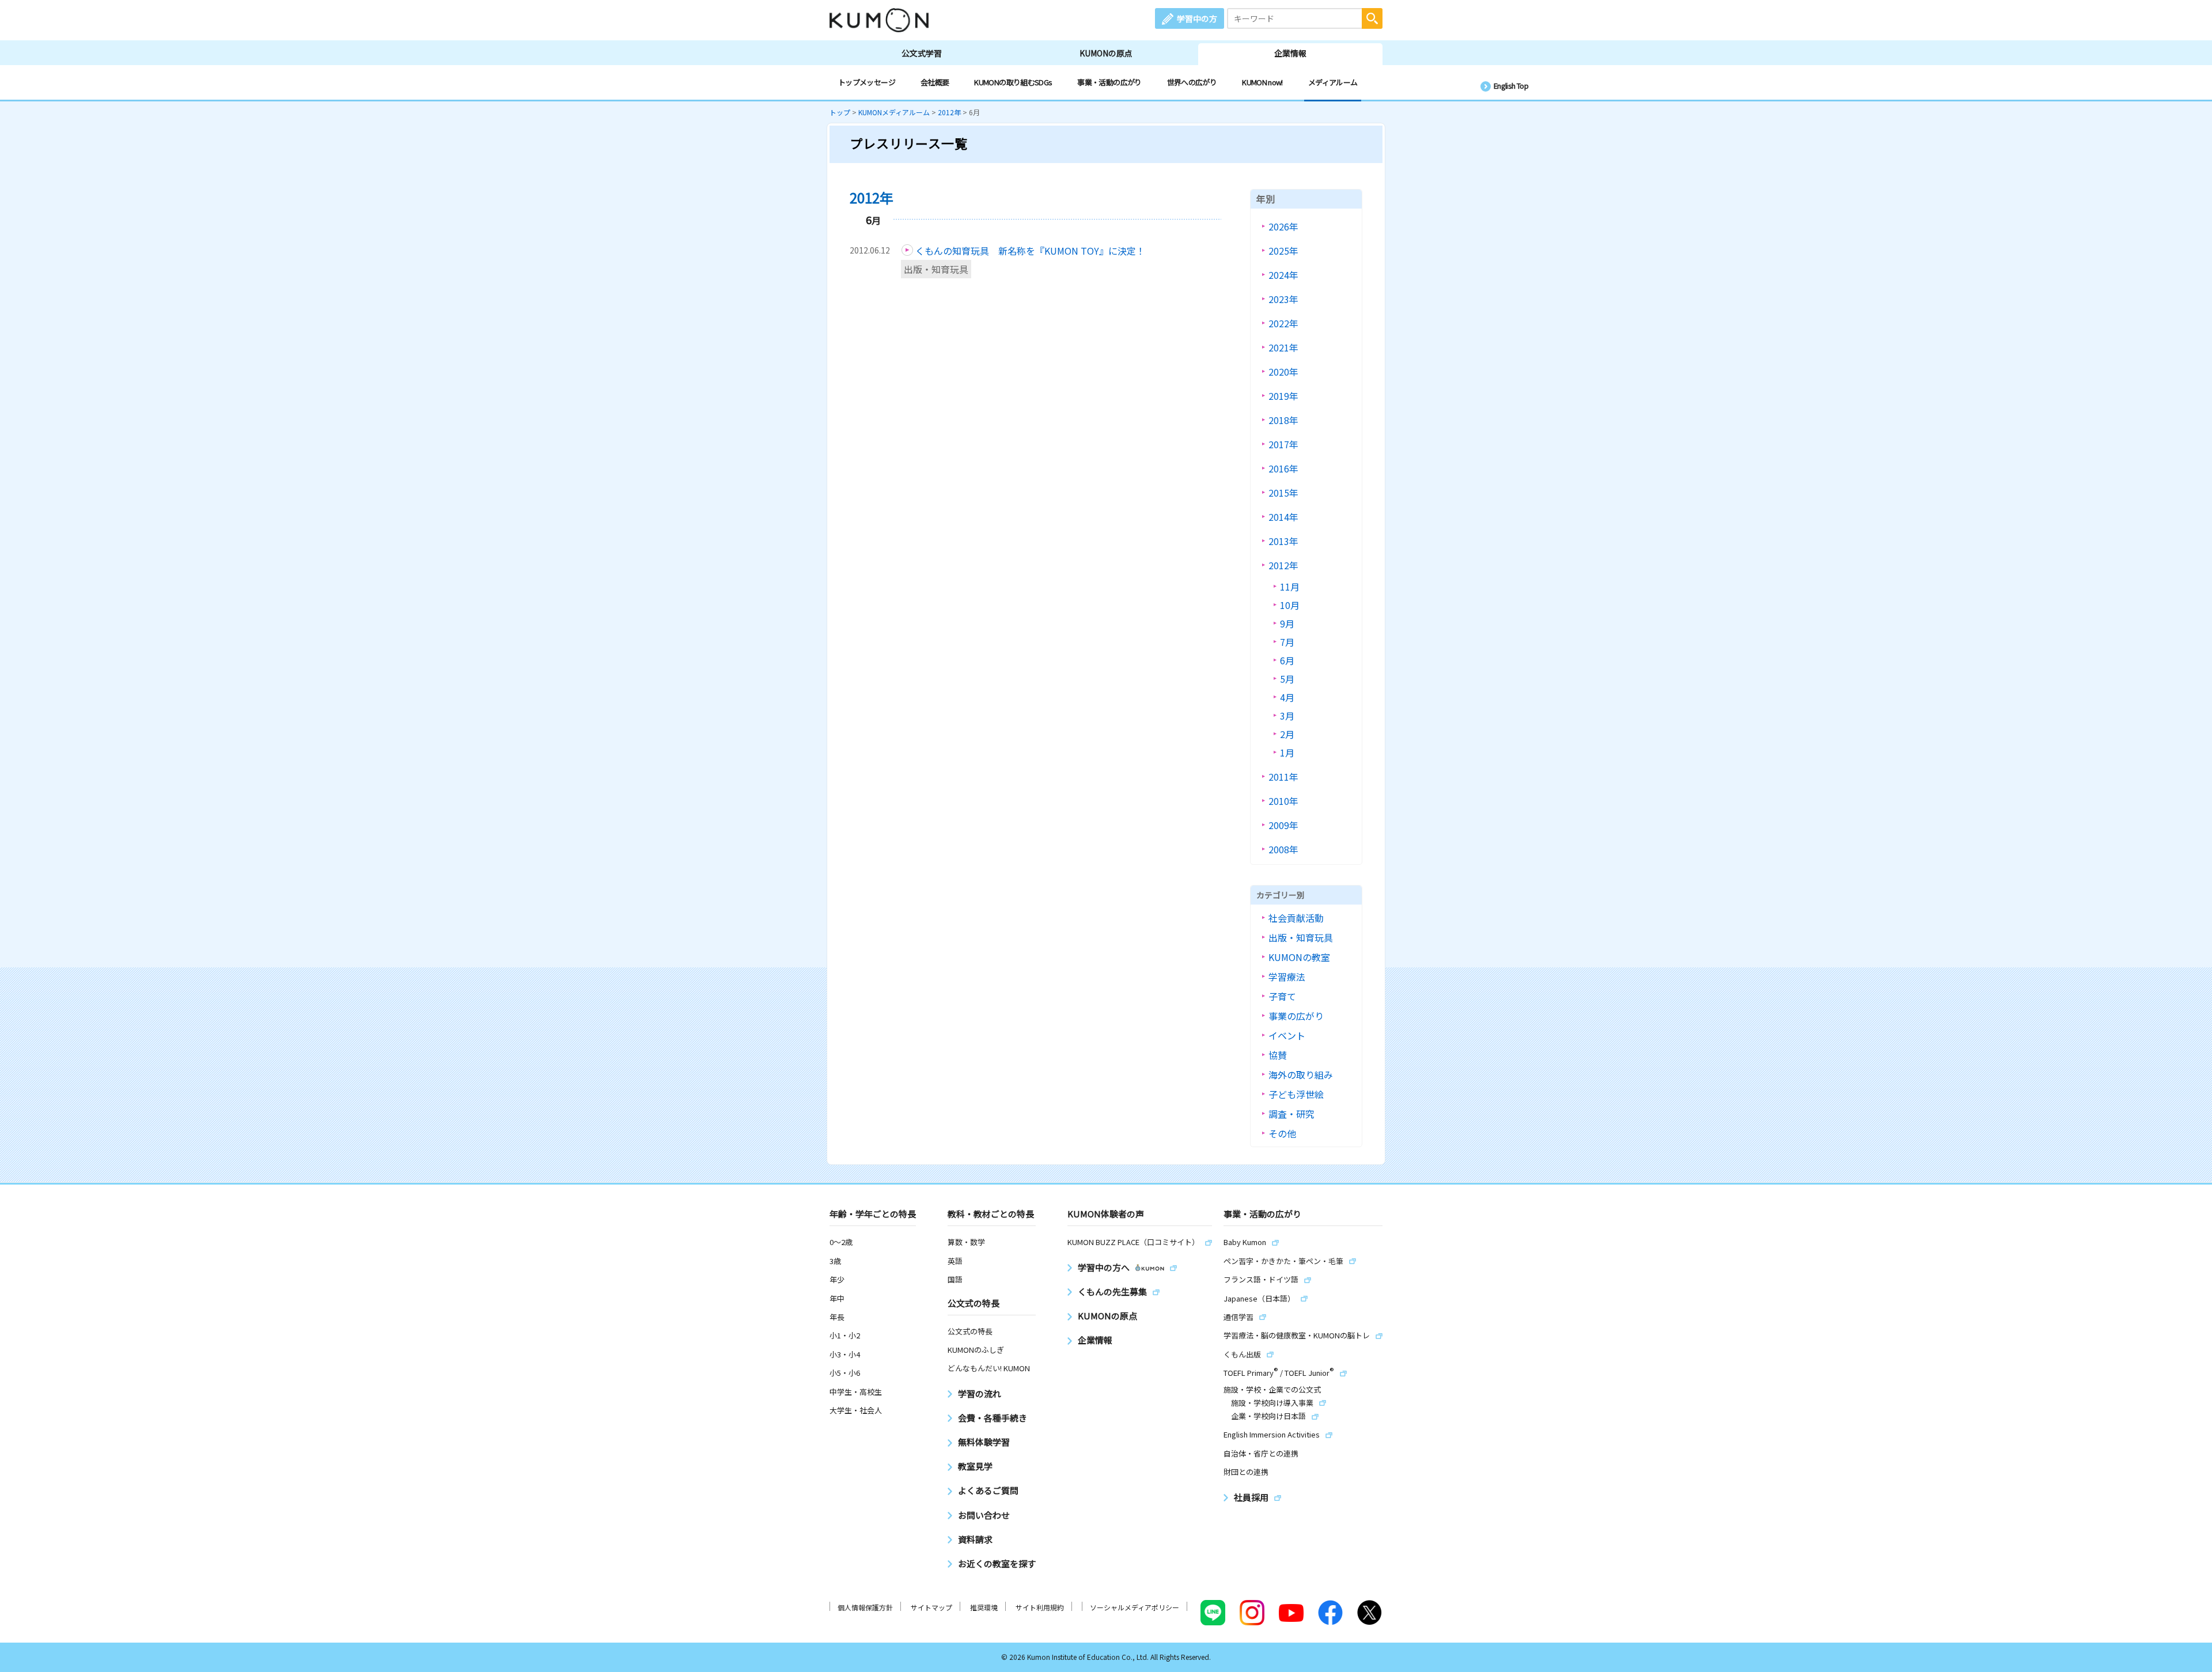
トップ (840, 112)
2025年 (1283, 251)
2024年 (1283, 275)
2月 (1287, 734)
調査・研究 (1291, 1114)
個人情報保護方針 (865, 1607)
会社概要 (935, 82)
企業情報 (1290, 53)
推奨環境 (984, 1607)
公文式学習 (922, 53)
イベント (1287, 1035)
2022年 (1283, 323)
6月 (1287, 660)
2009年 (1283, 825)
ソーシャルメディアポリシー (1135, 1607)
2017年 (1283, 444)
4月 (1287, 697)
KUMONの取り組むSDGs (1013, 82)
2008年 (1283, 849)
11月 (1290, 587)
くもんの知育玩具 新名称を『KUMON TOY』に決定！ (1030, 251)
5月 (1287, 679)
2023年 (1283, 299)
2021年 (1283, 347)
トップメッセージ (867, 82)
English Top (1511, 86)
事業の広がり (1296, 1016)
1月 (1287, 752)
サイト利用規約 (1040, 1607)
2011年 (1283, 777)
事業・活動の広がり (1109, 82)
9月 (1287, 623)
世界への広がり (1192, 82)
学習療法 (1287, 977)
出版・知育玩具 (936, 269)
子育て (1282, 996)
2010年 (1283, 801)
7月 (1287, 642)
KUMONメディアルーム (894, 112)
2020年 (1283, 372)
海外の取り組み (1301, 1075)
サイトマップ (931, 1607)
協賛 (1278, 1055)
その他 (1282, 1133)
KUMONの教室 (1299, 957)
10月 (1290, 605)
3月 (1287, 716)
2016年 (1283, 468)
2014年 (1283, 517)
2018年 (1283, 420)
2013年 (1283, 541)
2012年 (949, 112)
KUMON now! (1262, 82)
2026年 (1283, 226)
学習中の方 (1197, 18)
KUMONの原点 (1106, 53)
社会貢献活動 (1296, 918)
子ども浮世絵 (1296, 1094)
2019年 (1283, 396)
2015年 (1283, 493)
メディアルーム (1333, 82)
